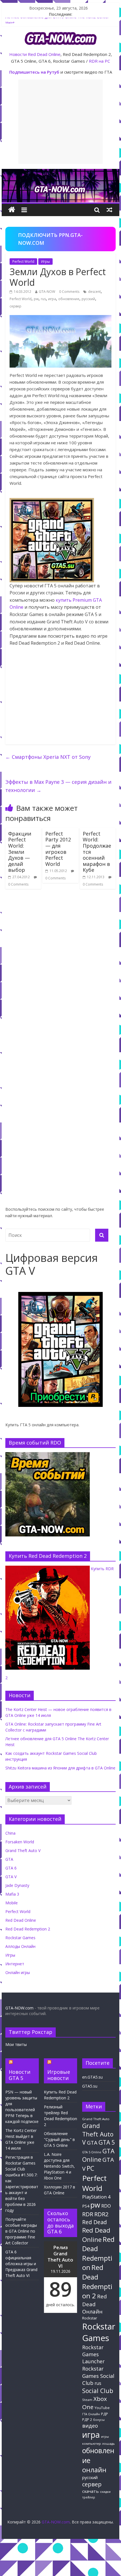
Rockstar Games (20, 1938)
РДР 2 (87, 2420)
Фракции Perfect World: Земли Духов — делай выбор (20, 852)
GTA (9, 1859)
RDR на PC (99, 61)
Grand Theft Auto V (23, 1850)
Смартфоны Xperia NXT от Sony (48, 757)
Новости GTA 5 (20, 2075)
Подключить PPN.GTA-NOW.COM (50, 239)
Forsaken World (20, 1842)
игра (52, 299)
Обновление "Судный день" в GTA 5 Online (59, 2139)
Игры (45, 262)
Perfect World (23, 262)
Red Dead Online (44, 54)
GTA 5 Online (92, 2152)
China (10, 1833)
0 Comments (69, 292)
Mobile (12, 1903)
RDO (106, 2206)
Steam (87, 2400)
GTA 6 (11, 1868)
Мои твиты (16, 2044)
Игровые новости (59, 2075)
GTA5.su (90, 2086)
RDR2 (101, 2214)
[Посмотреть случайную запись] (109, 210)
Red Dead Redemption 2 (28, 1929)
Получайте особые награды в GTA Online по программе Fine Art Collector (21, 2231)
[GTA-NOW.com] (60, 172)
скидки (105, 2492)
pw (36, 299)
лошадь (108, 2443)
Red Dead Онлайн (95, 2304)
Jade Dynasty (17, 1885)
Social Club (98, 2391)
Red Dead (95, 2222)
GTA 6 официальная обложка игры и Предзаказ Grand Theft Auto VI (21, 2264)
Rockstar (90, 2318)
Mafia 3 (12, 1894)
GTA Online (98, 2155)
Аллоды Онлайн (20, 1946)
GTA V (11, 1877)
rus (43, 299)
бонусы (99, 2420)
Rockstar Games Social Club (98, 2376)
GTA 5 (107, 2142)
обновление (69, 299)
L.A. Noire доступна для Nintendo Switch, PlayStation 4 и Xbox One (59, 2166)
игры (105, 2437)
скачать (90, 2491)
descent (94, 292)
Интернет (15, 1964)
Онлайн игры (18, 1972)
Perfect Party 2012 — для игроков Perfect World (58, 849)
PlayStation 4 (96, 2197)
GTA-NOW (47, 292)
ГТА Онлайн (91, 2414)
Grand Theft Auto (96, 2119)
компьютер (92, 2443)
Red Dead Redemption (98, 2253)
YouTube (102, 2408)
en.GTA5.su (92, 2077)
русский (88, 299)
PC (90, 2168)
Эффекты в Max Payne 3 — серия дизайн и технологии (58, 786)
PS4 (86, 2206)
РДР (105, 2414)
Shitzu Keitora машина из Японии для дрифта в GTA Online (60, 1768)
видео (90, 2426)
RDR (88, 2214)
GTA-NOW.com (19, 2008)
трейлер (89, 2497)
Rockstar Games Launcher (93, 2354)
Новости (18, 54)
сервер (15, 306)
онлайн (94, 2470)
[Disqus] (60, 974)
